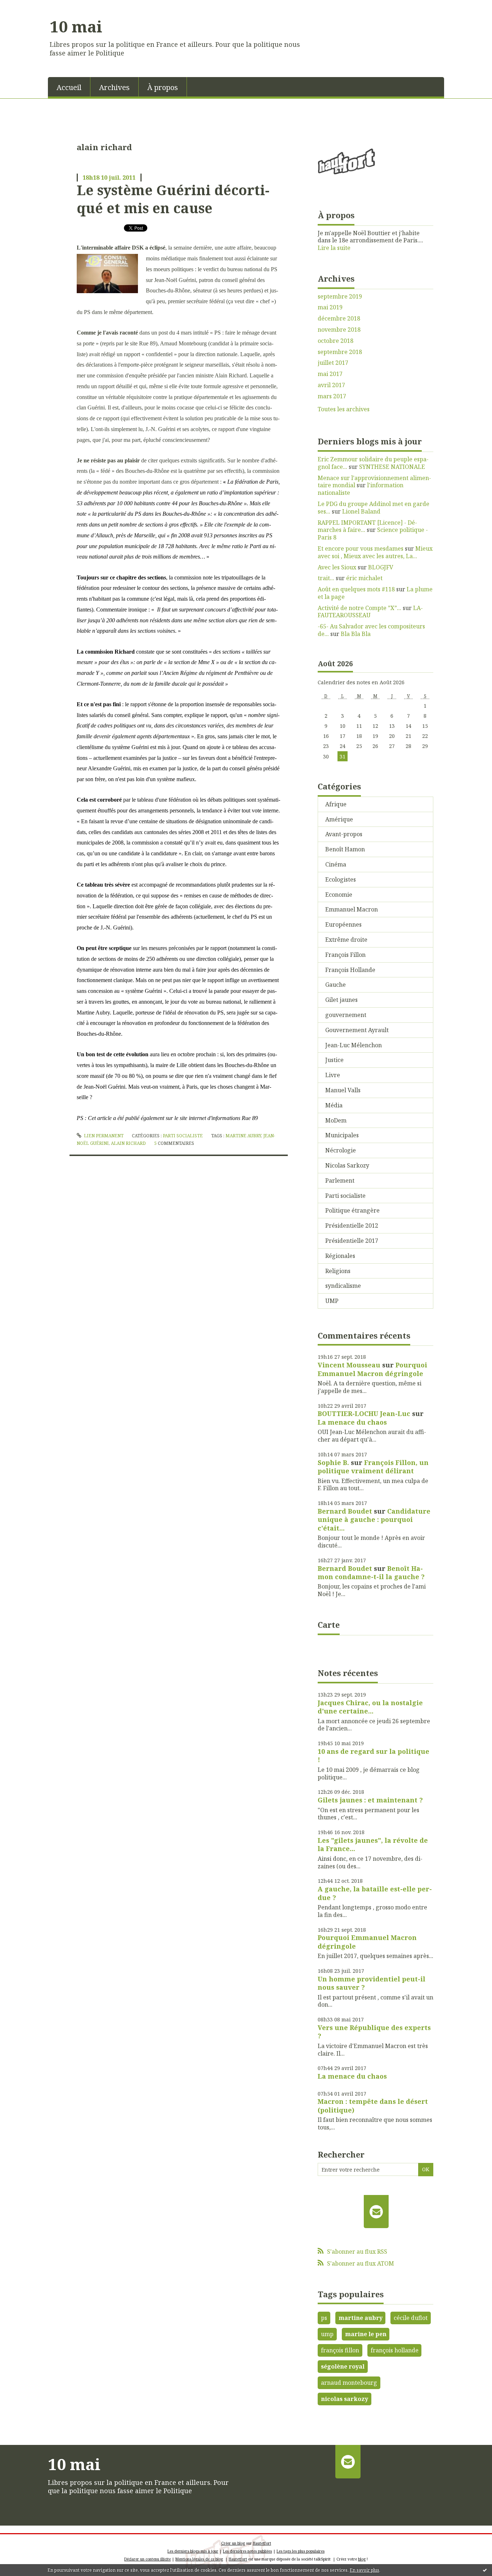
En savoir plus (364, 2570)
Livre (333, 1075)
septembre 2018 (340, 352)
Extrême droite (346, 940)
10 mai (76, 26)
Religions (338, 1271)
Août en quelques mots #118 (356, 589)
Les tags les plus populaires (301, 2551)
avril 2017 (331, 385)
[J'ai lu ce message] (485, 2570)
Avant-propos (344, 834)
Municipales (342, 1135)
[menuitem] (69, 87)
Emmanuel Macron (352, 909)
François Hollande (350, 970)
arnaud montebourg (349, 2383)
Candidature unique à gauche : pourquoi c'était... (374, 1520)
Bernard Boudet (345, 1511)
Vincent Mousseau (349, 1365)
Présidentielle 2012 (352, 1226)
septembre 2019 (340, 297)
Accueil (69, 87)
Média (334, 1105)
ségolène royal (343, 2366)
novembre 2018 (339, 330)
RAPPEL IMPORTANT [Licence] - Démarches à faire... (367, 526)
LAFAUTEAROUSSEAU (370, 612)
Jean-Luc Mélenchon (354, 1045)
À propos (163, 87)
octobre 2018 (336, 341)
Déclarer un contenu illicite (147, 2559)
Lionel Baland (361, 511)
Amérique (339, 819)
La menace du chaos (352, 1422)
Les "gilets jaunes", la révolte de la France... (373, 1844)
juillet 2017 (333, 363)
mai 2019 (330, 307)
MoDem (336, 1120)
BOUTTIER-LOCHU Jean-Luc (364, 1414)
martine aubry (243, 1136)
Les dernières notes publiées (247, 2551)
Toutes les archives (344, 409)
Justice (334, 1060)
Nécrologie (341, 1150)
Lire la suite (334, 248)
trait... (326, 578)
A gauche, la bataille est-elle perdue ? (375, 1893)
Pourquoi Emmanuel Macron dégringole (372, 1369)
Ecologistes (341, 879)
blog (362, 2559)
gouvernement (346, 1015)
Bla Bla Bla (356, 634)
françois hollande (395, 2350)
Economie (339, 895)
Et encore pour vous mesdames (361, 548)
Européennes (343, 924)
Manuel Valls (343, 1090)
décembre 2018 (339, 319)
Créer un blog (233, 2543)
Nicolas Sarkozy (347, 1165)
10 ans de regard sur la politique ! (374, 1755)
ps (324, 2318)
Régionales (340, 1256)
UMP (332, 1301)
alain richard (128, 1143)
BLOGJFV (381, 567)
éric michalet (364, 578)
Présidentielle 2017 (352, 1241)
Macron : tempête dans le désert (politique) (373, 2105)
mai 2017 (330, 374)
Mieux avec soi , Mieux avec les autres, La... (375, 552)
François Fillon (345, 955)
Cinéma (336, 864)
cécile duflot (411, 2318)
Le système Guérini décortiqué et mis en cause (173, 199)
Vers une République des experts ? (374, 2032)
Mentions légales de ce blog (199, 2559)
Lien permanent (103, 1136)
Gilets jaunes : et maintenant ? (370, 1800)
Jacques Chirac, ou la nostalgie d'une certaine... (370, 1707)
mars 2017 (332, 396)
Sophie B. (333, 1462)
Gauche (336, 985)
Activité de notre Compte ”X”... (359, 608)
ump (327, 2334)
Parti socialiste (183, 1136)
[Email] (376, 2212)
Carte (329, 1625)
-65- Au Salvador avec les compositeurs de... (371, 630)
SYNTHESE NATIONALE (392, 467)
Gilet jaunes (341, 1000)
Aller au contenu (26, 6)
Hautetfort (262, 2543)
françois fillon (340, 2350)
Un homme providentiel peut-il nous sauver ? (372, 1983)
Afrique (336, 804)
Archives (114, 87)
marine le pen (366, 2334)
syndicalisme (343, 1286)
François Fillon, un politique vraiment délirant (373, 1467)
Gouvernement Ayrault (357, 1030)
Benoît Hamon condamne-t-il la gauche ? (371, 1573)
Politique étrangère (352, 1210)
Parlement (340, 1181)
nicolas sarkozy (345, 2399)
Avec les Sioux (337, 567)
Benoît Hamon (345, 849)
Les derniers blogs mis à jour (193, 2551)
